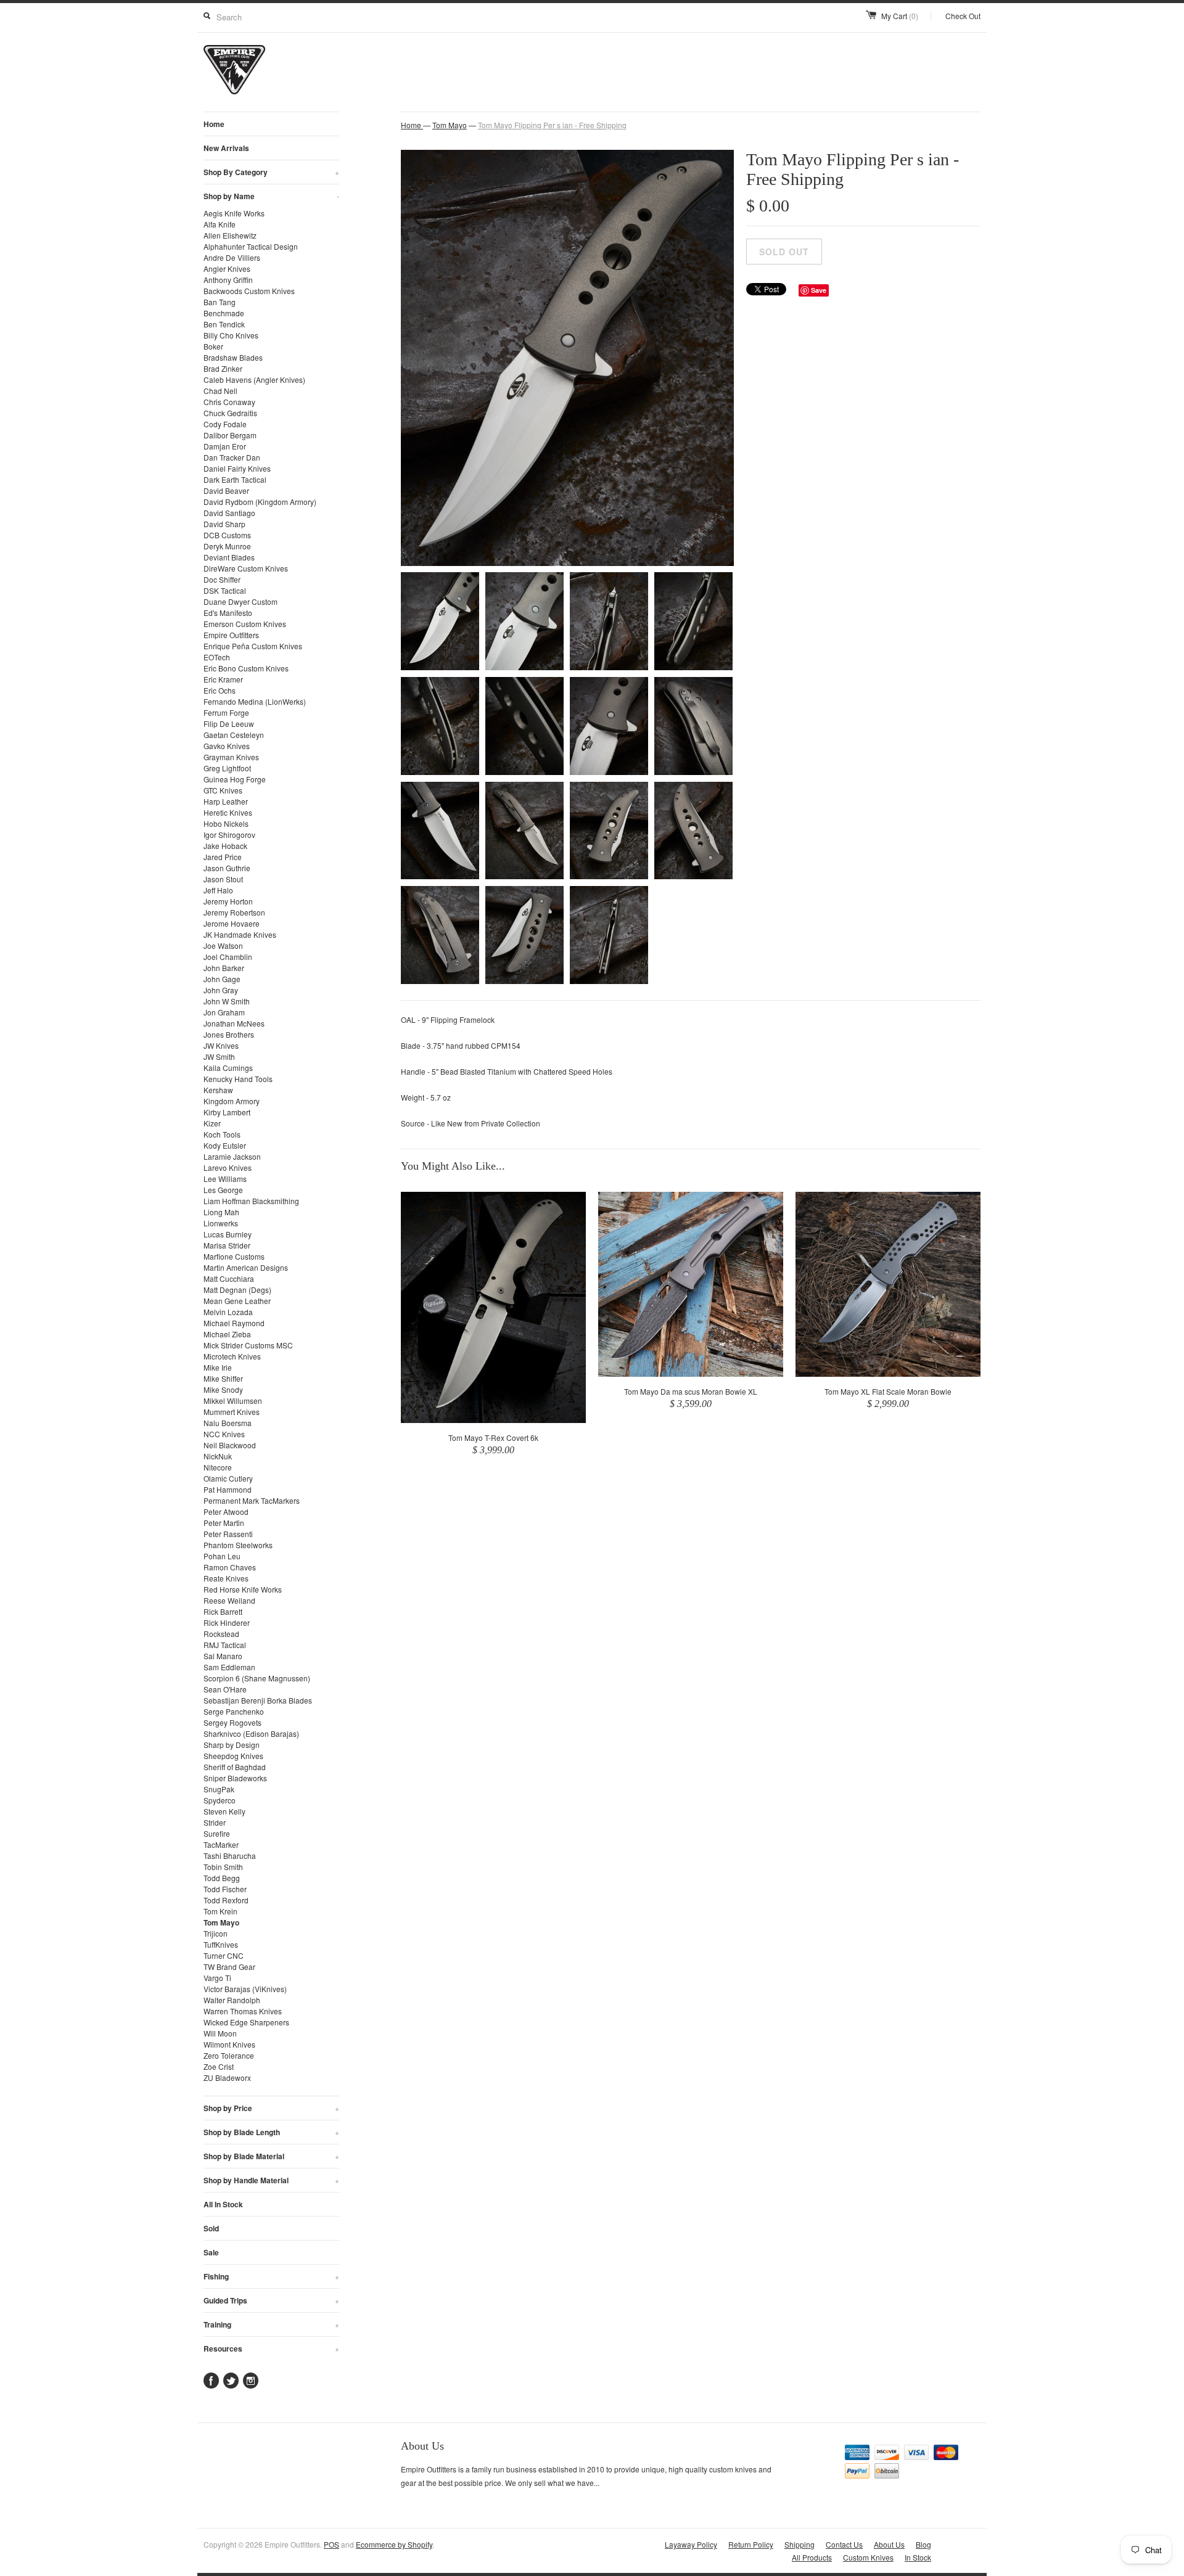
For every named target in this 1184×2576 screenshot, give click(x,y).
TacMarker (221, 1844)
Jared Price (223, 857)
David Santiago (229, 513)
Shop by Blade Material (271, 2156)
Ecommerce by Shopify (394, 2544)
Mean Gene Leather (237, 1301)
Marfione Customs (234, 1256)
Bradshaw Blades (233, 357)
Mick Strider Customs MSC (248, 1345)
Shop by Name (271, 196)
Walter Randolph (232, 2000)
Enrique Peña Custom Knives (253, 646)
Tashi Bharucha (230, 1856)
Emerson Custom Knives (245, 624)
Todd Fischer (225, 1889)
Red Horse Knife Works (243, 1589)
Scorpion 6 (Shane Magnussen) (257, 1678)
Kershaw (218, 1090)
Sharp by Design (232, 1745)
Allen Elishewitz (230, 235)
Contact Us (844, 2544)
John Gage (222, 979)
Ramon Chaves (230, 1567)
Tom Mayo (221, 1922)
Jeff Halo (218, 890)
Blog (923, 2544)
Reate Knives (226, 1578)
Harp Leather (226, 801)
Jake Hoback (225, 846)
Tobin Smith (223, 1867)
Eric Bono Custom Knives (246, 668)
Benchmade (224, 313)
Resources (271, 2348)
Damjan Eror (225, 446)
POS (331, 2544)
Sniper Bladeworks (235, 1778)
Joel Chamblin (228, 957)
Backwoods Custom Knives (249, 291)
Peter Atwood (226, 1512)
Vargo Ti (217, 1978)
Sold (211, 2228)
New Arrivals (226, 148)
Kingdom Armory (232, 1101)
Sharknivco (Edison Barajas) (251, 1733)
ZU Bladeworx (227, 2078)
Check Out (963, 16)
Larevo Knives (228, 1167)
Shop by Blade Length (271, 2132)
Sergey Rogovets (232, 1722)
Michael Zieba (227, 1334)
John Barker (224, 968)
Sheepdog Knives (233, 1756)
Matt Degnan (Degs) (237, 1290)
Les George (223, 1190)
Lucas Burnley (228, 1234)
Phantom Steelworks (238, 1545)
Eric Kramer (223, 679)
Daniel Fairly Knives (237, 468)
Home (214, 124)
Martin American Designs (246, 1267)
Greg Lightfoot (227, 768)
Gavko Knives (227, 746)
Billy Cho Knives (231, 335)
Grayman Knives (231, 757)
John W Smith (227, 1001)
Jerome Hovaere (232, 923)
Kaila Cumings (228, 1068)
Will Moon (220, 2033)
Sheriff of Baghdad (235, 1767)
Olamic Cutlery (228, 1478)
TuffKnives (221, 1944)
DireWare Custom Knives (246, 568)
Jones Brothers (229, 1034)
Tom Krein (220, 1911)
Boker (213, 346)
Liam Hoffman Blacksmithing (251, 1201)
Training (271, 2324)
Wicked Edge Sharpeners (246, 2022)
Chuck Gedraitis (230, 413)
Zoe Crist (219, 2066)
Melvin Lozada (228, 1312)
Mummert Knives (232, 1412)
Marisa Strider (227, 1245)
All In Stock (223, 2204)
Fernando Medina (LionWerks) (255, 701)
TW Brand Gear (229, 1967)
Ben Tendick (224, 324)
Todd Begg (222, 1878)
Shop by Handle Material (271, 2180)
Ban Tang (220, 302)
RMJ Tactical (225, 1645)
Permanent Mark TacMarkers (252, 1500)
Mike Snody (223, 1389)
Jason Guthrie (227, 868)
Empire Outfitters (231, 635)
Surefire (217, 1833)
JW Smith (219, 1056)
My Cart (900, 16)
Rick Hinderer (227, 1622)
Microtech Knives (232, 1356)
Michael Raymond (234, 1323)
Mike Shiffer (223, 1378)
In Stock (918, 2557)
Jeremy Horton (228, 901)
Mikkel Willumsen (233, 1401)
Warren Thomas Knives (243, 2011)
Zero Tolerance (229, 2055)
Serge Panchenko (234, 1711)
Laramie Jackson (232, 1156)
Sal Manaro (223, 1656)
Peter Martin (224, 1523)
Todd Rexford (226, 1900)
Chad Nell (220, 391)
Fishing (271, 2276)
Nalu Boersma (228, 1423)
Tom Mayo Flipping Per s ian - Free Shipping (552, 125)
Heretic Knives (228, 812)
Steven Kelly (224, 1811)
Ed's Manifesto (228, 613)
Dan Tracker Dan (232, 457)
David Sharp (224, 524)
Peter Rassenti (228, 1534)
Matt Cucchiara (229, 1278)
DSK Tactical (225, 590)
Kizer (212, 1123)
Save (819, 290)
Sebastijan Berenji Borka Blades (258, 1700)
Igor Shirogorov (229, 835)
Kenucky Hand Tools (238, 1079)
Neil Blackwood (230, 1445)
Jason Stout (223, 879)
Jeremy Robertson (234, 912)
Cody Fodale (225, 424)
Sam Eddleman (229, 1667)
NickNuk (218, 1456)
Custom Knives (868, 2557)
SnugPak (219, 1789)
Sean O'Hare (225, 1689)
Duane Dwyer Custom (240, 601)
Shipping (800, 2544)
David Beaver (226, 490)
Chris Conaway (229, 402)
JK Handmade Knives (240, 934)
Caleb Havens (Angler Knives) (254, 379)
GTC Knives (223, 790)
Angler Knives (227, 269)
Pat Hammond (228, 1489)
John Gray (221, 990)
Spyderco (220, 1800)
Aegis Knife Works (234, 213)
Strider (215, 1822)
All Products (812, 2557)
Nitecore (218, 1467)
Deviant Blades (229, 557)
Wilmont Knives (229, 2044)
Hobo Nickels (226, 823)
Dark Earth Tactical (235, 479)
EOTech (217, 657)
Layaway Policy (691, 2544)
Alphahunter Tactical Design (251, 246)
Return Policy (751, 2544)
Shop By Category (271, 172)
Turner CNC (224, 1955)
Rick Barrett (223, 1611)
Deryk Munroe (227, 546)
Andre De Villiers (232, 257)
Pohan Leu (222, 1556)
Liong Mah (221, 1212)
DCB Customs (227, 535)
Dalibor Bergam (230, 435)
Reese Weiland (229, 1600)
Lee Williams (225, 1179)
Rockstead (221, 1634)
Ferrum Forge (226, 712)
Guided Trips (271, 2300)
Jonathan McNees (234, 1023)
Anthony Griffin (228, 280)
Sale (211, 2252)
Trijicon (216, 1933)
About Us (889, 2544)
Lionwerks (221, 1223)
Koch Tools (222, 1134)
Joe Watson (223, 945)
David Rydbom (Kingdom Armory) (260, 502)
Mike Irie (218, 1367)
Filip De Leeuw (229, 724)
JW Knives (221, 1045)
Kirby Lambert (227, 1112)
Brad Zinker (223, 368)
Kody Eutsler (225, 1145)
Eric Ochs (220, 690)
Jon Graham (224, 1012)
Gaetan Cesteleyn (234, 735)
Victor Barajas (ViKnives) (245, 1989)
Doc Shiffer (222, 579)
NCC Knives (224, 1434)
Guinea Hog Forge (235, 779)
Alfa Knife (220, 224)
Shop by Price (271, 2108)
